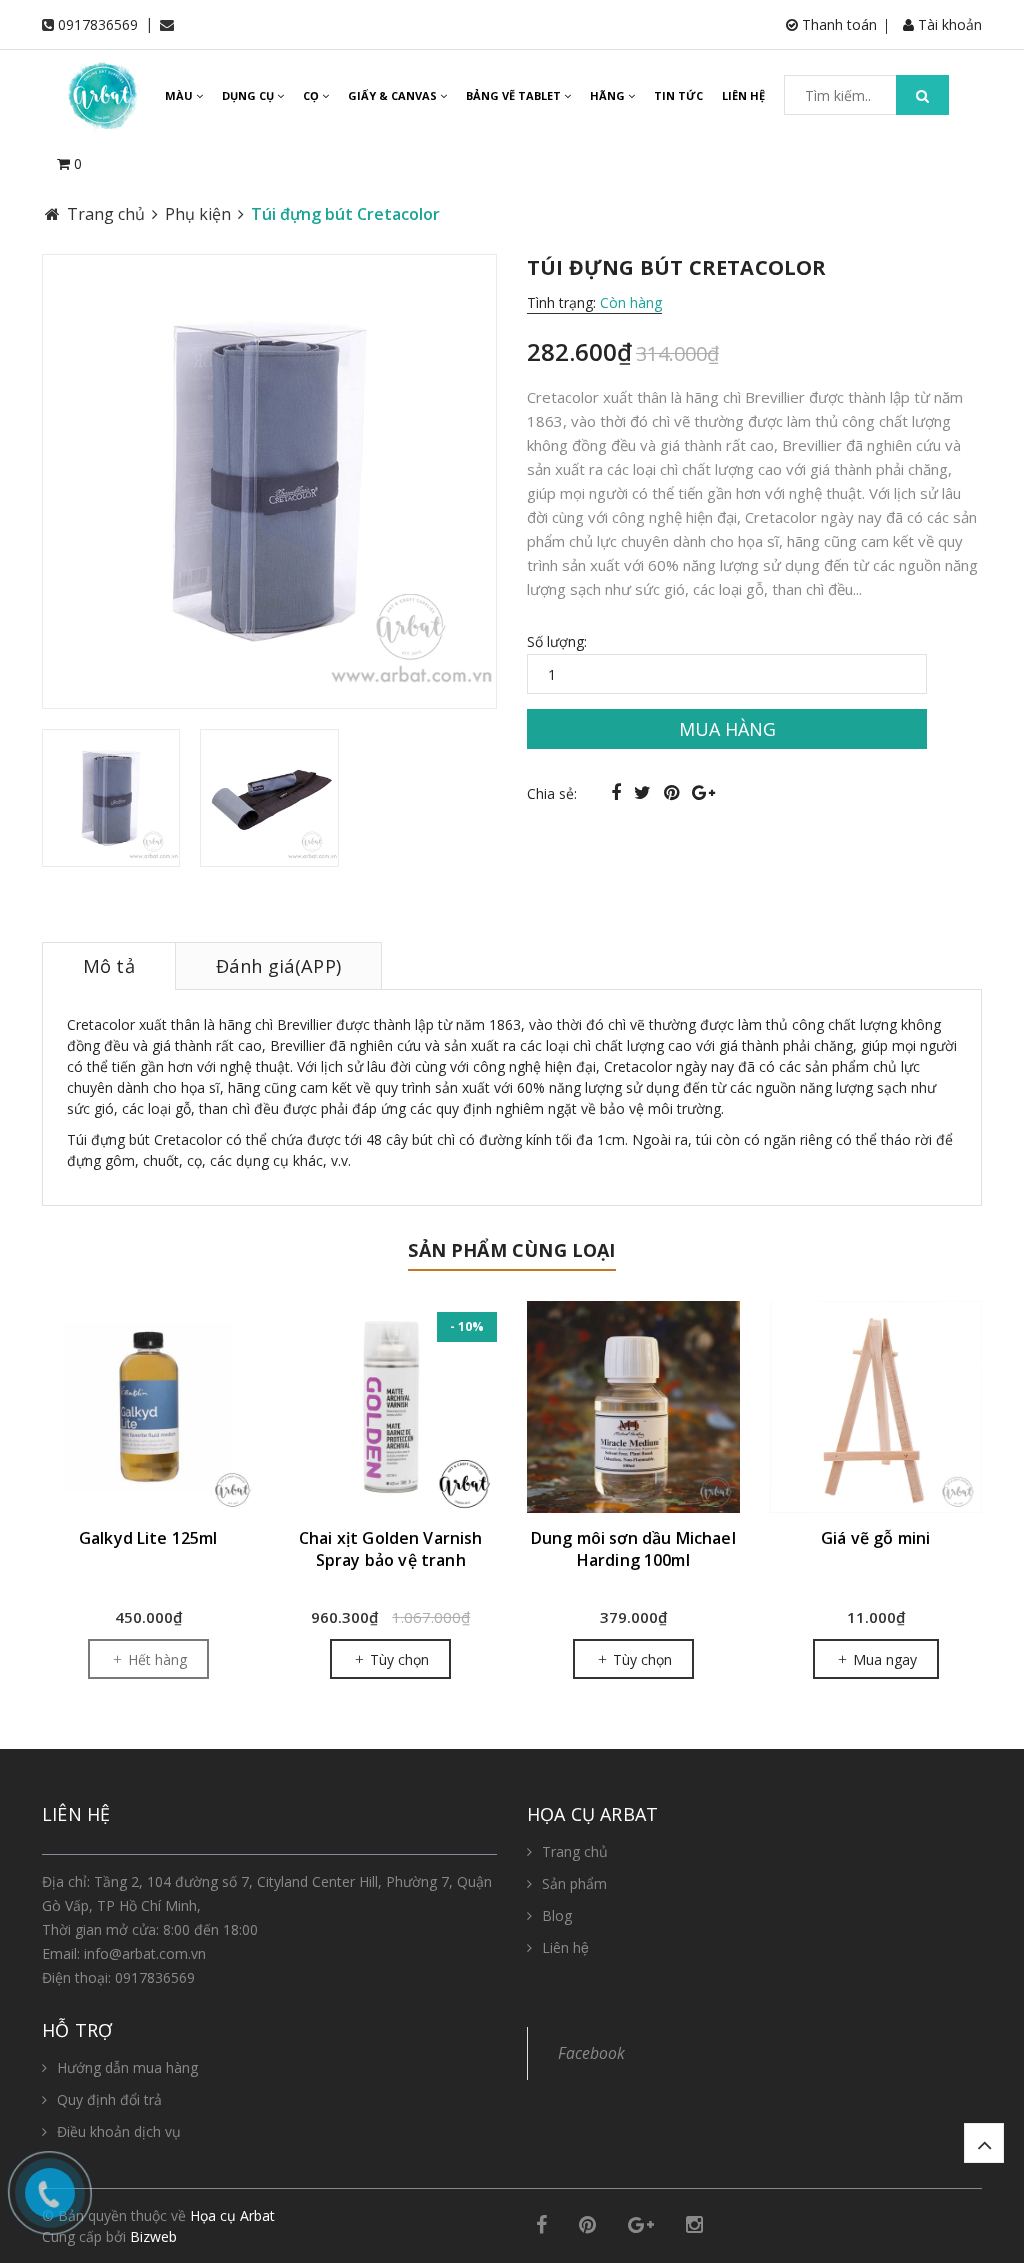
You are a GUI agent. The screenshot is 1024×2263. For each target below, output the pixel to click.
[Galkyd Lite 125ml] (148, 1407)
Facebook (591, 2053)
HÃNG (609, 95)
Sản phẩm (574, 1883)
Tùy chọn (397, 1659)
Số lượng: (557, 641)
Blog (557, 1915)
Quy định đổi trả (109, 2099)
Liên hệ (565, 1947)
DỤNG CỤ (249, 95)
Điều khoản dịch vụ (119, 2131)
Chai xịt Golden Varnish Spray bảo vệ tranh (391, 1549)
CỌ (312, 95)
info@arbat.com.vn (145, 1953)
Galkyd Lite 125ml (148, 1538)
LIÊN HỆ (743, 95)
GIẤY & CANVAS (394, 95)
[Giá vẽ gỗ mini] (876, 1407)
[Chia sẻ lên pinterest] (674, 792)
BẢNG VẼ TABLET (515, 95)
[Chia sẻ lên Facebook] (618, 792)
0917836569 (98, 24)
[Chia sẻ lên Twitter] (645, 792)
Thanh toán (837, 24)
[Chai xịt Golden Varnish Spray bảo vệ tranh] (391, 1407)
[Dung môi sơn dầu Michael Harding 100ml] (633, 1407)
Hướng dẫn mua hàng (127, 2067)
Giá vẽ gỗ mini (875, 1538)
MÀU (180, 95)
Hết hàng (155, 1659)
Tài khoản (948, 24)
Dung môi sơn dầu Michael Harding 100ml (633, 1549)
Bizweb (153, 2236)
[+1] (703, 792)
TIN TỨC (678, 95)
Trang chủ (575, 1851)
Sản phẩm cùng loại (511, 1250)
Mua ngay (883, 1659)
